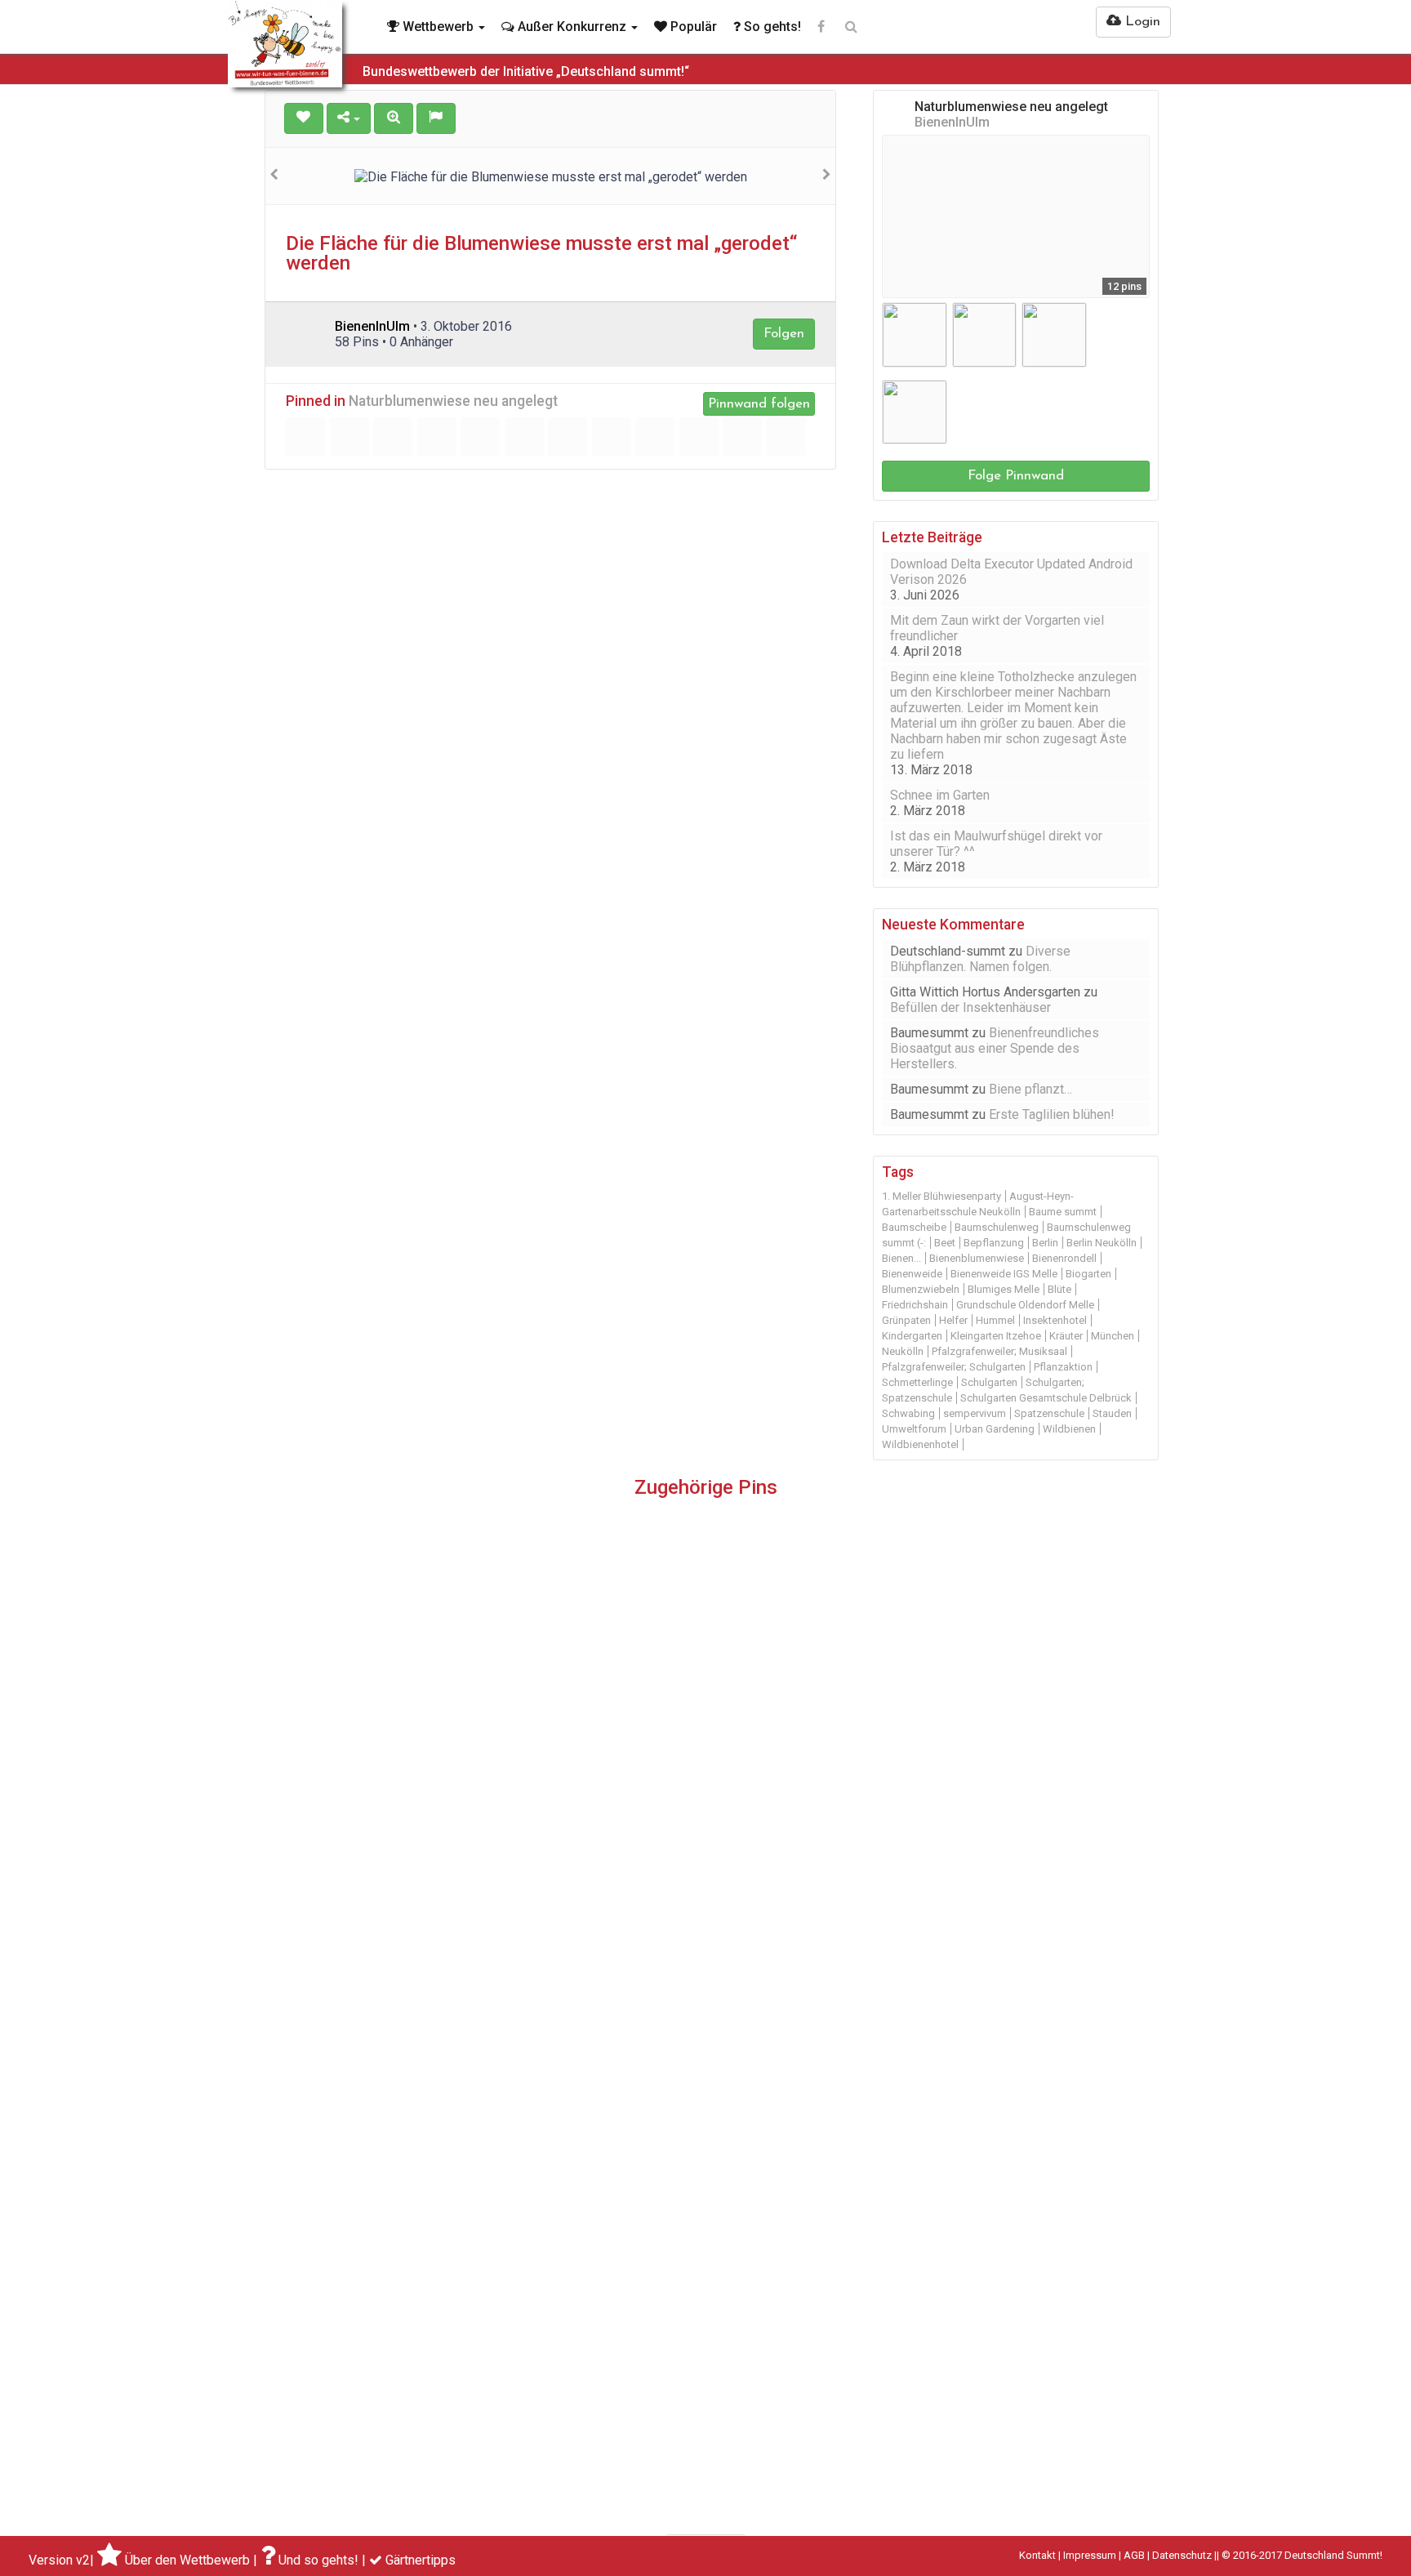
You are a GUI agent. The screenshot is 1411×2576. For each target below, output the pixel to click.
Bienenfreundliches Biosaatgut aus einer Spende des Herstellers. (995, 1048)
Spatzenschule (1049, 1413)
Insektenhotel (1055, 1320)
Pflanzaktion (1063, 1367)
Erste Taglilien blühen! (1052, 1114)
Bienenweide (912, 1274)
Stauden (1112, 1413)
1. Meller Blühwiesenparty (941, 1196)
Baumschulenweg (997, 1227)
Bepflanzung (994, 1243)
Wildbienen (1069, 1429)
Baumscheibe (914, 1227)
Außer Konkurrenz (572, 27)
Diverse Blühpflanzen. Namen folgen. (980, 959)
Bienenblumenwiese (977, 1258)
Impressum (1090, 2555)
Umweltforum (914, 1429)
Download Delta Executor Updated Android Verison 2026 (1011, 572)
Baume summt (1063, 1212)
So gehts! (771, 27)
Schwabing (908, 1413)
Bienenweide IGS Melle (1004, 1274)
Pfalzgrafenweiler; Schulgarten (954, 1367)
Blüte (1059, 1289)
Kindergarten (912, 1336)
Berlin (1045, 1243)
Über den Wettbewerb (187, 2560)
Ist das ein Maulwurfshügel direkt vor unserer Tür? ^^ (996, 844)
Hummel (995, 1320)
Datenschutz (1182, 2555)
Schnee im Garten (940, 795)
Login (1141, 22)
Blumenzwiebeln (921, 1289)
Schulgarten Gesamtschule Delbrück (1046, 1398)
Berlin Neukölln (1102, 1243)
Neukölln (903, 1351)
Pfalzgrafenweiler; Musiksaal (999, 1351)
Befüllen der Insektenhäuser (970, 1007)
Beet (945, 1243)
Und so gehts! (318, 2560)
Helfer (953, 1320)
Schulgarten (989, 1382)
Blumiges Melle (1004, 1289)
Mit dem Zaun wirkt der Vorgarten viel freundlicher (997, 628)
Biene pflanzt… (1030, 1089)
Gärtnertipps (421, 2560)
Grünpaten (906, 1320)
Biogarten (1088, 1274)
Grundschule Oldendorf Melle (1025, 1305)
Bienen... (901, 1258)
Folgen (784, 334)
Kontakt (1037, 2555)
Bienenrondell (1064, 1258)
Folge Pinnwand (1016, 476)
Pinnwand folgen (759, 404)
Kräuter (1066, 1336)
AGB (1134, 2555)
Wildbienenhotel (920, 1444)
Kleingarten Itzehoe (996, 1336)
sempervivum (975, 1413)
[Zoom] (394, 118)
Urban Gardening (995, 1429)
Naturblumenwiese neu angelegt (453, 401)
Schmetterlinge (917, 1382)
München (1113, 1336)
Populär (692, 27)
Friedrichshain (915, 1305)
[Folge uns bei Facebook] (821, 27)
